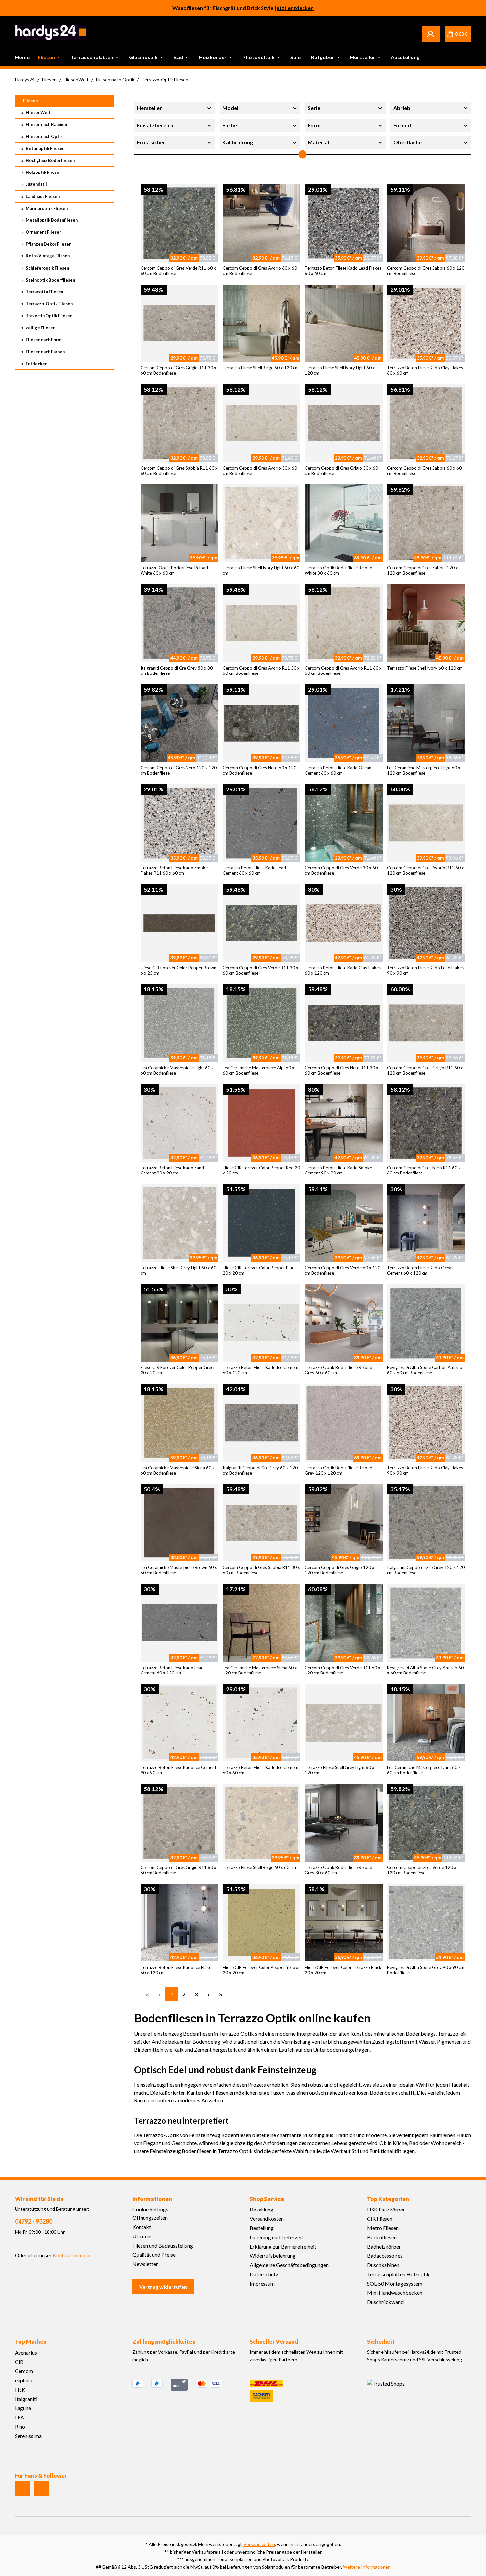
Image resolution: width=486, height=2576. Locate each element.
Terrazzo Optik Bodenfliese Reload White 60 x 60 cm (174, 570)
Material (318, 142)
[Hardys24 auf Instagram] (22, 2489)
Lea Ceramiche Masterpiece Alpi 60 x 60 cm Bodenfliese (259, 1070)
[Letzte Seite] (221, 1994)
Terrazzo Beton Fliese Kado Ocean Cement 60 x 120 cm (420, 1270)
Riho (20, 2426)
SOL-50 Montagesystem (395, 2283)
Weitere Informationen (367, 2567)
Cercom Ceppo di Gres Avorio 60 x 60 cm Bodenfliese (260, 271)
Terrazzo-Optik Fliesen (49, 304)
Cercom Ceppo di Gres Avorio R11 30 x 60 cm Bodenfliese (261, 671)
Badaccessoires (385, 2256)
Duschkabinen (383, 2265)
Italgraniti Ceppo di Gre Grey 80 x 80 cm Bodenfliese (177, 671)
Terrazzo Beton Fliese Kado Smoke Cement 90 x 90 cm (338, 1170)
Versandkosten (267, 2219)
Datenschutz (264, 2274)
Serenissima (28, 2436)
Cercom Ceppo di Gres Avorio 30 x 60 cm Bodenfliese (260, 471)
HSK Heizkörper (386, 2209)
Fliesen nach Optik (44, 136)
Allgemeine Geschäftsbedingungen (289, 2265)
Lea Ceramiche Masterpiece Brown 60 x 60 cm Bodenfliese (179, 1570)
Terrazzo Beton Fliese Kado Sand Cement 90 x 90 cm (172, 1170)
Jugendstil (36, 184)
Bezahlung (262, 2209)
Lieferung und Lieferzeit (276, 2237)
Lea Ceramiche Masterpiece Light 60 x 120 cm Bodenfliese (424, 770)
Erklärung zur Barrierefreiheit (283, 2246)
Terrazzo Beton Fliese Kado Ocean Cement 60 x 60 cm (338, 770)
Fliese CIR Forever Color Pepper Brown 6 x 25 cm (178, 970)
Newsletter (145, 2264)
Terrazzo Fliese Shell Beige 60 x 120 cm (261, 368)
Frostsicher (151, 142)
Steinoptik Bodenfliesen (50, 280)
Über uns (142, 2236)
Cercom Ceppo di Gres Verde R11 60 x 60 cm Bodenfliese (178, 271)
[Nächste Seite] (208, 1994)
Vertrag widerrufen (163, 2287)
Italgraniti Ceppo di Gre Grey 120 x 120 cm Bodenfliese (426, 1570)
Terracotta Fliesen (44, 292)
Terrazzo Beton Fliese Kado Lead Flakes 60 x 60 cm (343, 271)
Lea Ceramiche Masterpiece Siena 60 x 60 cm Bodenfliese (178, 1470)
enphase (24, 2380)
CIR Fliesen (380, 2219)
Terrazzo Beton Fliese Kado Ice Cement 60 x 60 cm (261, 1770)
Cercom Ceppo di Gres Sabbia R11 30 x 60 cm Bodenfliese (261, 1570)
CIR (19, 2362)
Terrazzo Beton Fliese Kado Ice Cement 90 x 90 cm (178, 1770)
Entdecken (36, 364)
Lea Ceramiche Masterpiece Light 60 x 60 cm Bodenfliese (177, 1070)
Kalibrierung (238, 142)
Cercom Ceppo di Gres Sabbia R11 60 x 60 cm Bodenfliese (179, 471)
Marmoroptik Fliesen (46, 208)
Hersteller (149, 108)
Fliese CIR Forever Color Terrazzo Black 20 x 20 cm (343, 1970)
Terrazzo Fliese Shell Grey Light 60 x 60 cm (178, 1270)
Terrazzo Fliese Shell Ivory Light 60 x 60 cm (261, 570)
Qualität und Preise (154, 2255)
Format (403, 125)
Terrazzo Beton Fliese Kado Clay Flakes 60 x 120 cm (343, 970)
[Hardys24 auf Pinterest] (42, 2489)
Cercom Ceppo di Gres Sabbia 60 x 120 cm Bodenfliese (426, 271)
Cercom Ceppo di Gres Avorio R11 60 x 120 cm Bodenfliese (425, 870)
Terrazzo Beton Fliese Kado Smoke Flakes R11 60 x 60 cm (174, 870)
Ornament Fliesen (43, 232)
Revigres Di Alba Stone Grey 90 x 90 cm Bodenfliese (426, 1970)
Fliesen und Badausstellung (163, 2245)
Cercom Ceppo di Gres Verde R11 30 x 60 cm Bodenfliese (261, 970)
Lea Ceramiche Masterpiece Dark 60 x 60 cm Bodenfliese (424, 1770)
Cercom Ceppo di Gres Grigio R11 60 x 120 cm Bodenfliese (425, 1070)
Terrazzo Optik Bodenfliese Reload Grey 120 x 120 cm (339, 1470)
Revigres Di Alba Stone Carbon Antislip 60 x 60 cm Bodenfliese (425, 1370)
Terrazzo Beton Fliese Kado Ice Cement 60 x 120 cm (261, 1370)
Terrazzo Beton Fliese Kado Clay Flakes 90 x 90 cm (425, 1470)
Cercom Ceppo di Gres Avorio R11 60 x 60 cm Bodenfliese (343, 671)
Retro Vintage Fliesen (47, 256)
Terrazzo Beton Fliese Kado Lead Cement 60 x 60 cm (254, 870)
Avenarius (26, 2352)
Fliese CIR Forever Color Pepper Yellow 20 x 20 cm (261, 1970)
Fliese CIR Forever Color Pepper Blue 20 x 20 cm (259, 1270)
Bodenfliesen (382, 2237)
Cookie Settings (150, 2209)
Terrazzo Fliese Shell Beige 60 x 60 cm (259, 1867)
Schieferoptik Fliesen (47, 268)
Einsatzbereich (155, 125)
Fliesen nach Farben (45, 352)
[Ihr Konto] (431, 34)
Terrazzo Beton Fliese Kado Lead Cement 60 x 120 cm (172, 1670)
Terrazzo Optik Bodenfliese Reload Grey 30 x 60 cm (339, 1870)
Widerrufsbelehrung (273, 2256)
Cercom (24, 2371)
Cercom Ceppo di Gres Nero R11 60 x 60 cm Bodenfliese (424, 1170)
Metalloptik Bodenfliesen (51, 220)
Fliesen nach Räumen (46, 124)
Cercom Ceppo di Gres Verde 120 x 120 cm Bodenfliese (422, 1870)
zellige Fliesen (40, 328)
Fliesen (30, 101)
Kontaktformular (72, 2255)
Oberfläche (407, 142)
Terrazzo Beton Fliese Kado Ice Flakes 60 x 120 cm (177, 1970)
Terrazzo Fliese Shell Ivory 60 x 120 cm (425, 668)
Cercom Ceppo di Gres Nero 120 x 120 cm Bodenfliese (179, 770)
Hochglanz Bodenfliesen (50, 160)
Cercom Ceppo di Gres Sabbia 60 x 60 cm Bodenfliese (424, 471)
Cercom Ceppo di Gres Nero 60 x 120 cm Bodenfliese (260, 770)
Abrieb (402, 108)
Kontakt (142, 2227)
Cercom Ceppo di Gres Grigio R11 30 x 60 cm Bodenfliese (178, 370)
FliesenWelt (38, 112)
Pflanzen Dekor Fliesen (48, 244)
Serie (314, 108)
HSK (20, 2389)
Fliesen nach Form (43, 340)
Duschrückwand (385, 2302)
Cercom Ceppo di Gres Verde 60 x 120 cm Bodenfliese (343, 1270)
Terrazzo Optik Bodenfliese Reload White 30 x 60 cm (339, 570)
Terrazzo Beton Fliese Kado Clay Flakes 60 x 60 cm (425, 370)
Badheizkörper (384, 2246)
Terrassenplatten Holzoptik (398, 2274)
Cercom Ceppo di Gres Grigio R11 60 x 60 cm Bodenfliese (178, 1870)
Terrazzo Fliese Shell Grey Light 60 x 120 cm (340, 1770)
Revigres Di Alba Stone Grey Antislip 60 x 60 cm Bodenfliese (425, 1670)
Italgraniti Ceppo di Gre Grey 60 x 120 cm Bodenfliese (260, 1470)
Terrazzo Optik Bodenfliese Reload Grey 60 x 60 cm (339, 1370)
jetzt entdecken (294, 9)
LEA (20, 2417)
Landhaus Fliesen (42, 196)
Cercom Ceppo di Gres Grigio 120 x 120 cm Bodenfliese (340, 1570)
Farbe (230, 125)
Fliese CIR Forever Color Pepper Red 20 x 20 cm (261, 1170)
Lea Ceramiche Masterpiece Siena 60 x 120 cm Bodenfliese (260, 1670)
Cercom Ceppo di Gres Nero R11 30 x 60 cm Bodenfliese (342, 1070)
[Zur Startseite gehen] (51, 33)
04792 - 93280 (34, 2221)
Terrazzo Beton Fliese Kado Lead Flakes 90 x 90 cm (425, 970)
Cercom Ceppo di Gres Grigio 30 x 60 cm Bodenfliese (341, 471)
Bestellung (262, 2228)
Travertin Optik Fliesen (49, 316)
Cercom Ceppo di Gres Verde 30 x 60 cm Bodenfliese (341, 870)
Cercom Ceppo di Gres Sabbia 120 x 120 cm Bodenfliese (423, 570)
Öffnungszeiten (150, 2218)
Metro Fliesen (383, 2228)
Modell (231, 108)
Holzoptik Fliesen (43, 172)
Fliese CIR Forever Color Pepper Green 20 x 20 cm (178, 1370)
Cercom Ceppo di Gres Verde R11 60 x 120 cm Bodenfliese (343, 1670)
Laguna (23, 2408)
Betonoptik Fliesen (45, 148)
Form (314, 125)
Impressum (262, 2283)
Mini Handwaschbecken (395, 2293)
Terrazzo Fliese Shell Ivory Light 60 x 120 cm (340, 370)
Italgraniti (26, 2399)
